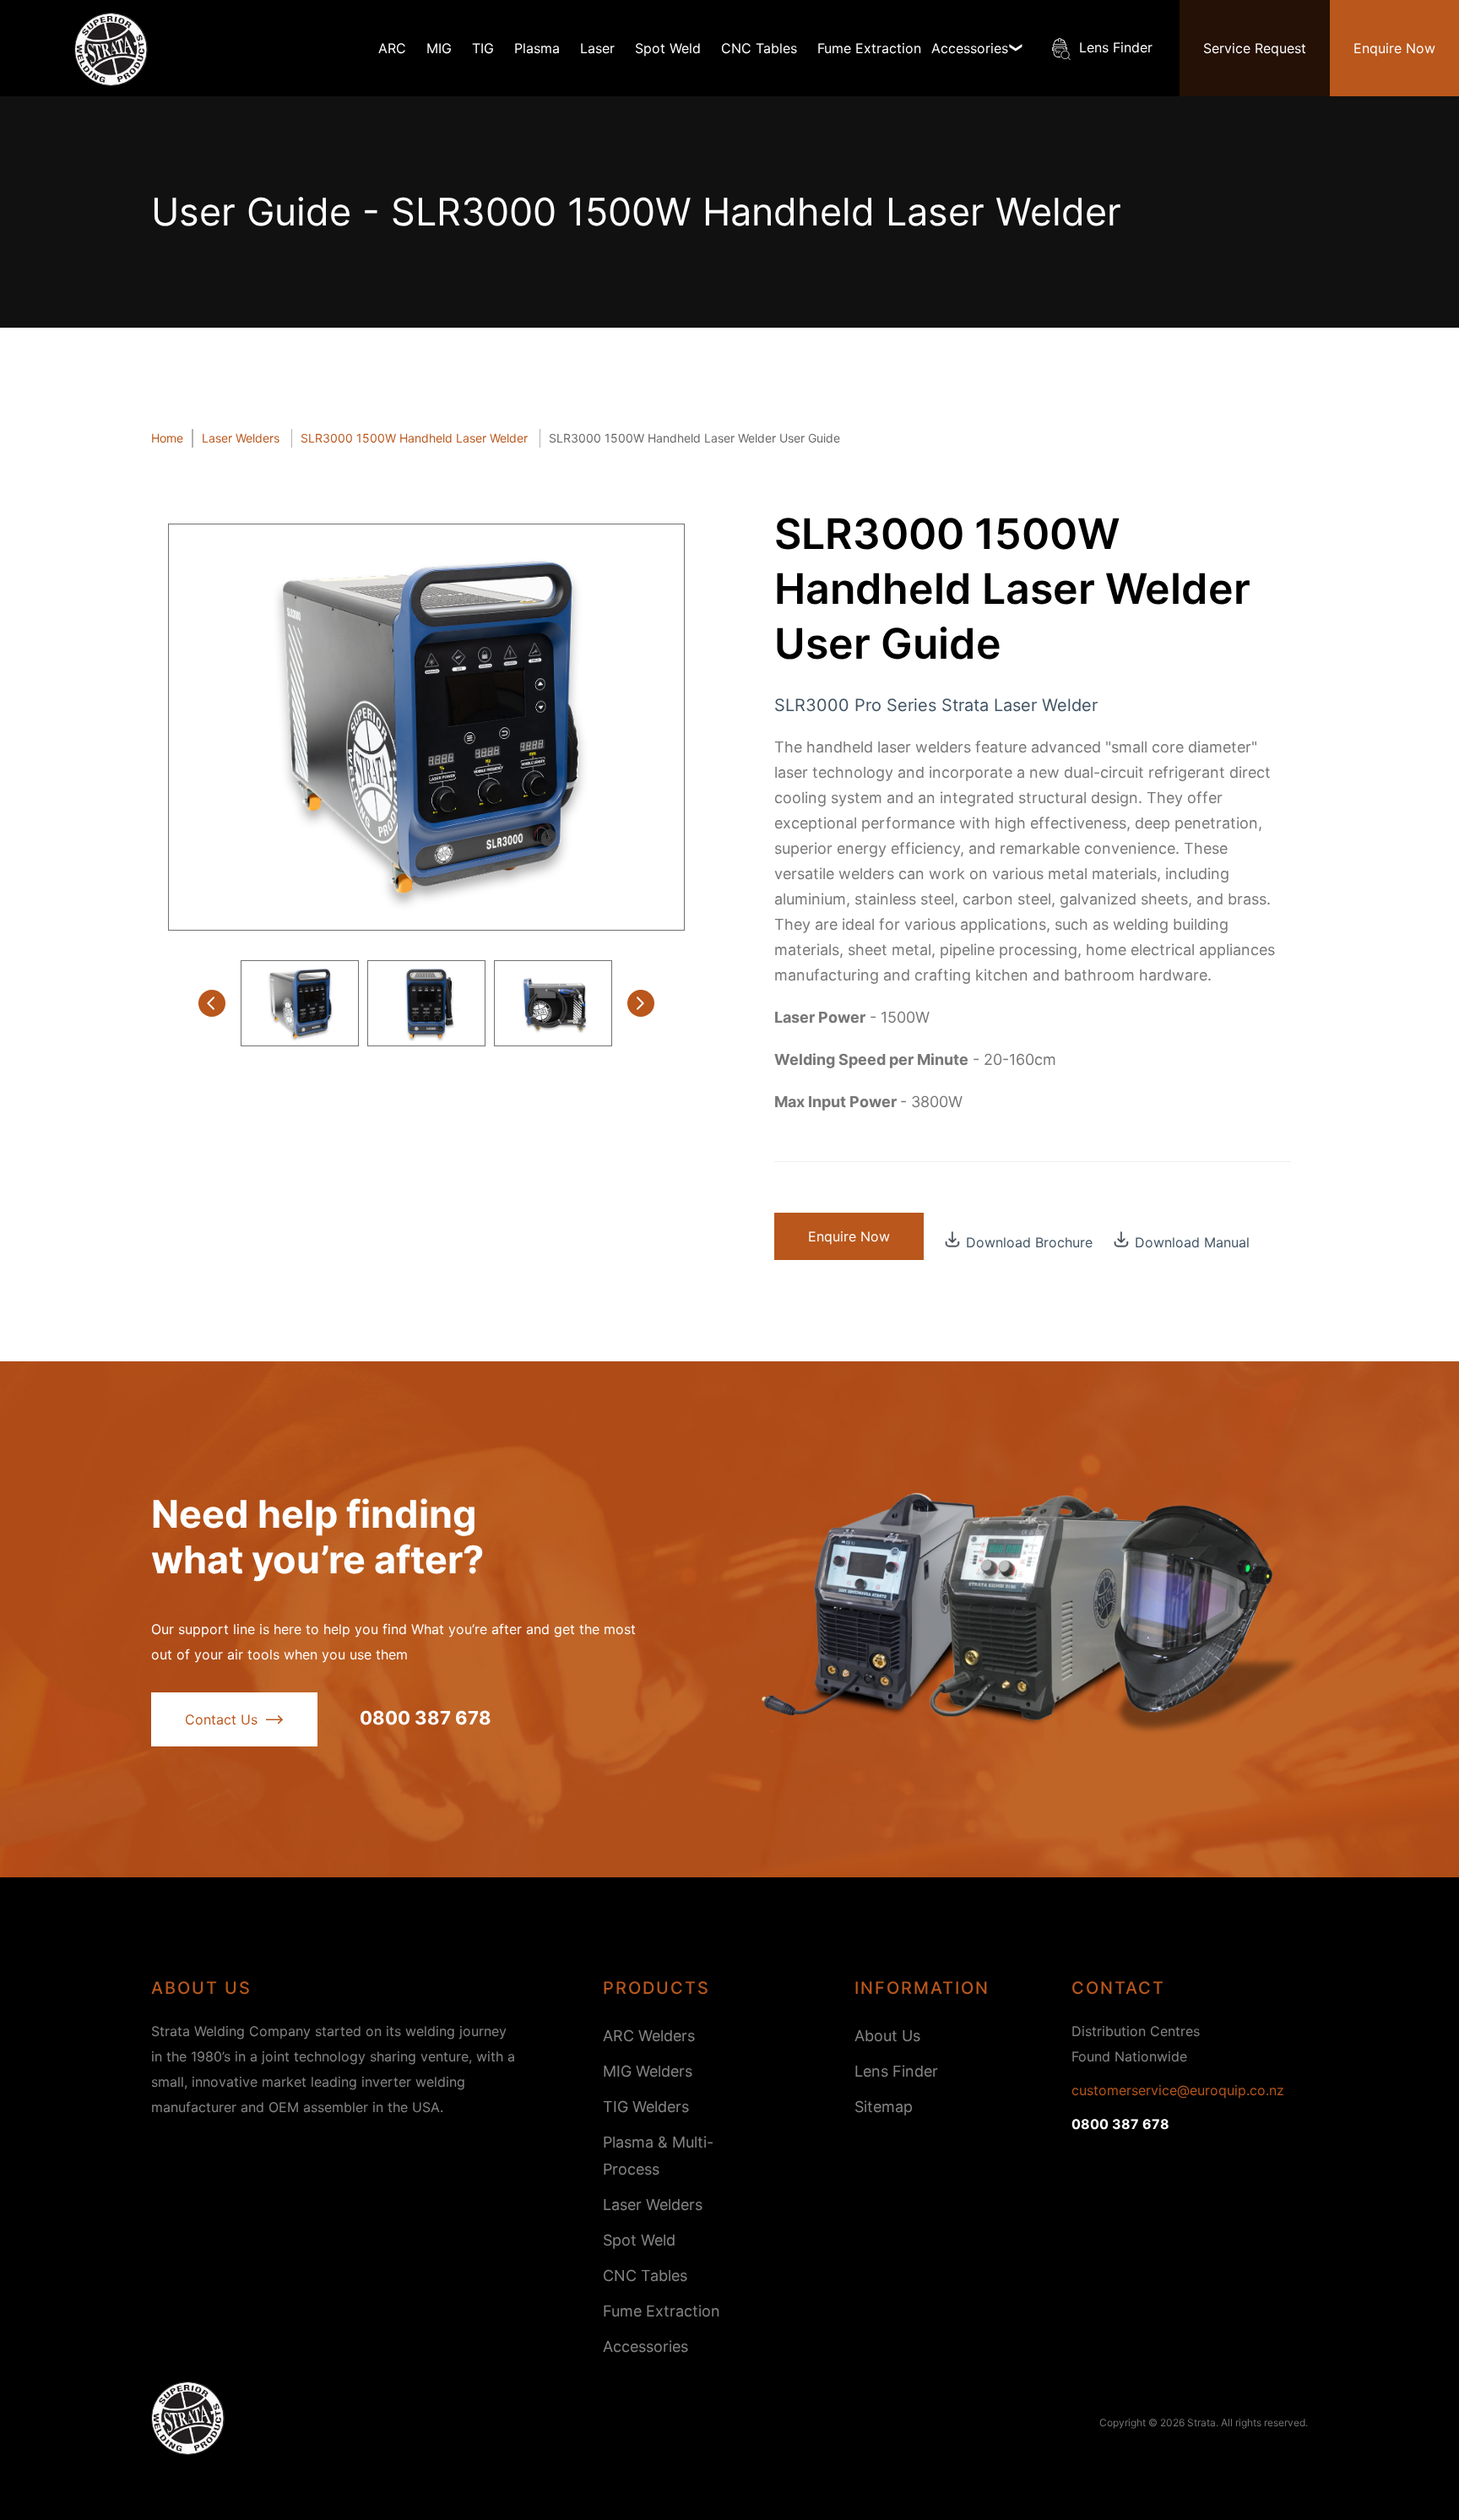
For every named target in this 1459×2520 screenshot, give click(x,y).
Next (641, 1003)
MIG (439, 48)
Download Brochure (1029, 1241)
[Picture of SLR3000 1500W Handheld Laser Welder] (426, 727)
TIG (483, 48)
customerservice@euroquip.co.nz (1178, 2090)
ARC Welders (649, 2036)
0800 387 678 (426, 1718)
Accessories (645, 2346)
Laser (597, 48)
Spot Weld (668, 48)
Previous (212, 1003)
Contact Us (221, 1719)
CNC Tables (759, 48)
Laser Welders (653, 2205)
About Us (887, 2036)
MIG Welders (648, 2071)
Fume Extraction (869, 48)
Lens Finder (1116, 47)
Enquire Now (1394, 48)
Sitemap (884, 2107)
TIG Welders (646, 2107)
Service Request (1255, 48)
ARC (392, 48)
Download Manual (1192, 1241)
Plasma (537, 48)
